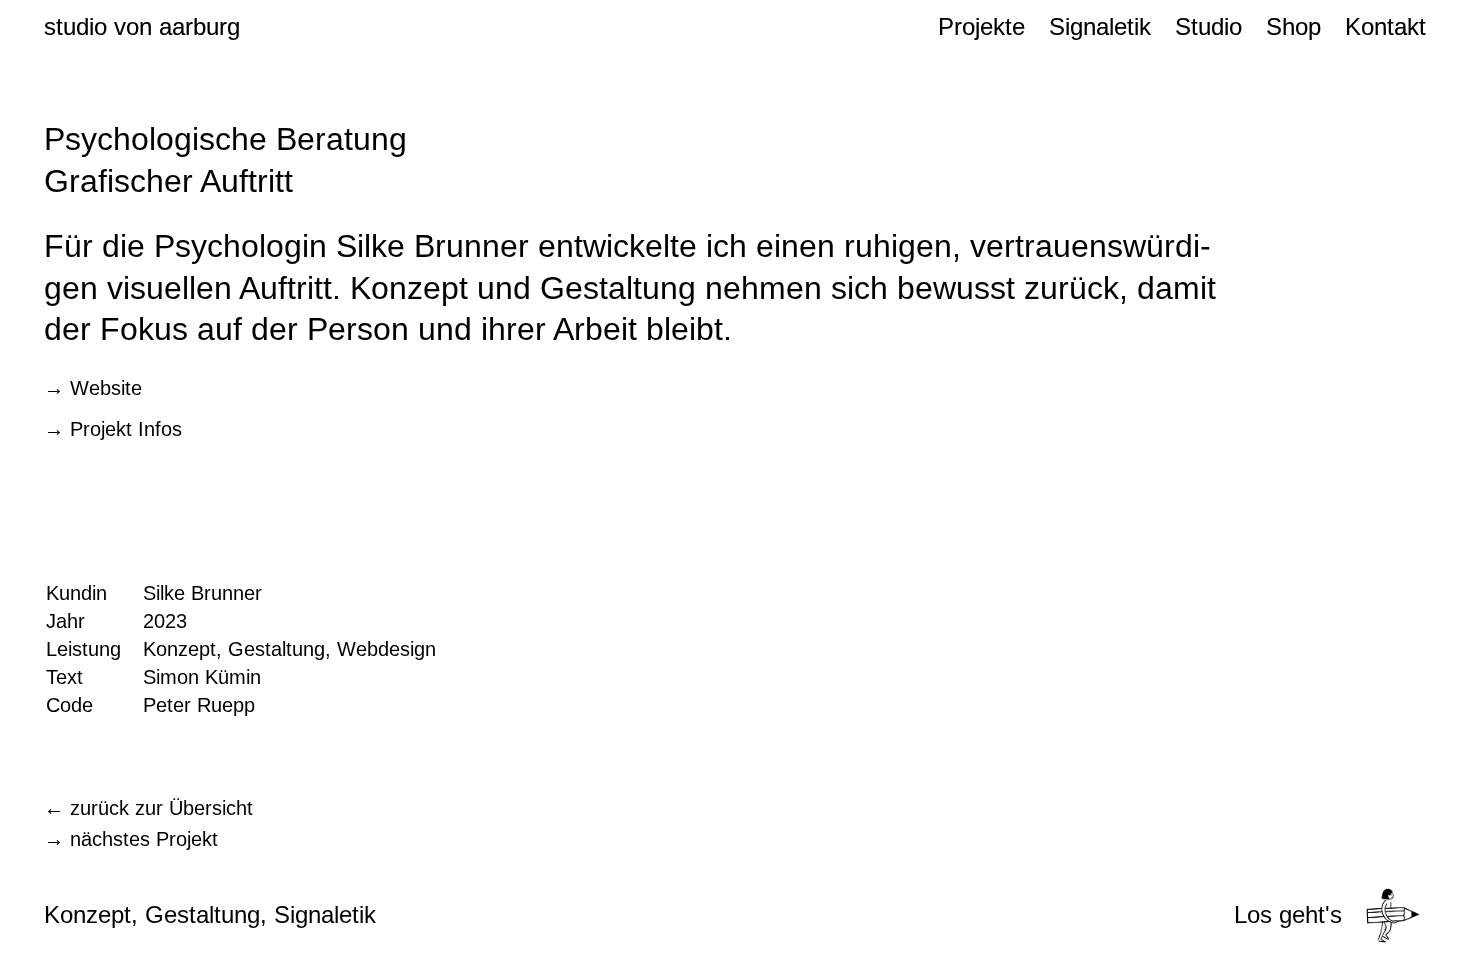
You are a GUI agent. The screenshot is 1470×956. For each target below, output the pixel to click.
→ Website (93, 388)
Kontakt (1385, 26)
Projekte (981, 26)
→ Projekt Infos (113, 429)
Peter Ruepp (199, 705)
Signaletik (1100, 26)
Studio (1208, 26)
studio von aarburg (142, 26)
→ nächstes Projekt (131, 839)
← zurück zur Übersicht (148, 808)
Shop (1293, 26)
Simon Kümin (202, 677)
